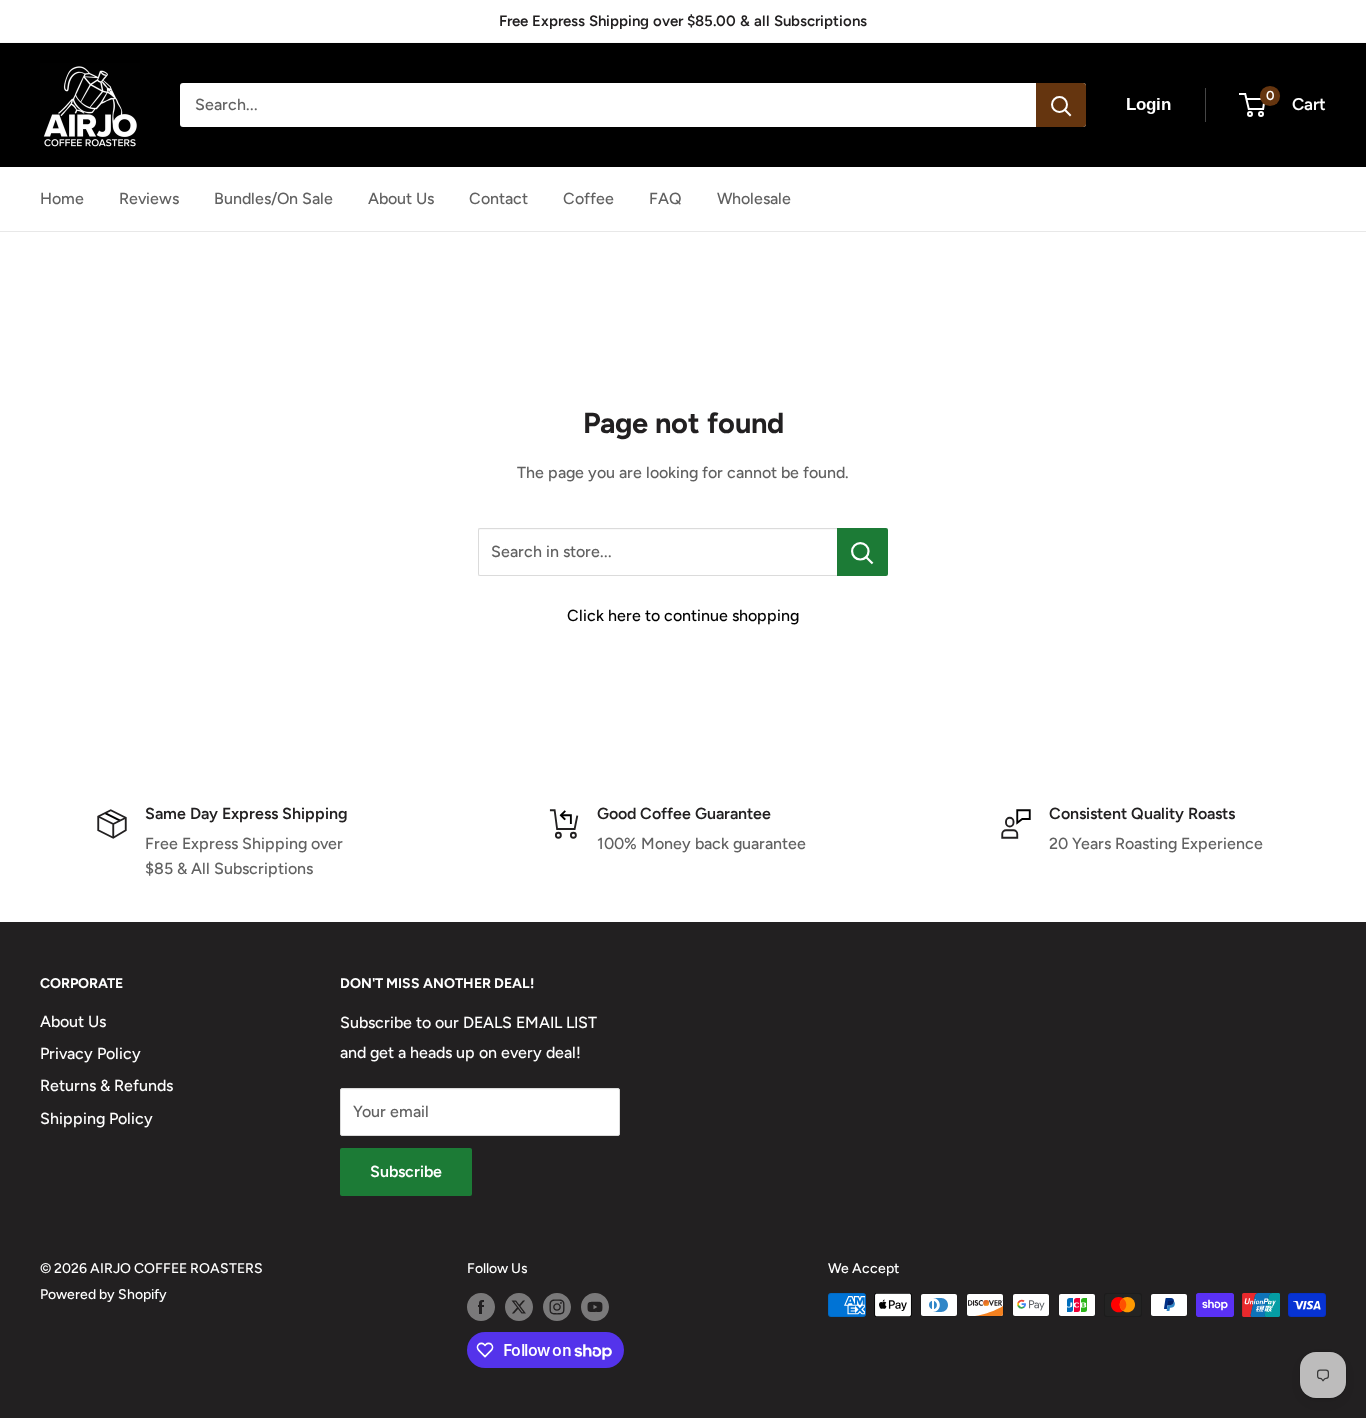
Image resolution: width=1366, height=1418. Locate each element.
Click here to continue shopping (683, 615)
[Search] (1061, 105)
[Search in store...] (862, 552)
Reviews (149, 198)
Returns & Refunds (106, 1085)
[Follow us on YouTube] (595, 1307)
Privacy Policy (90, 1053)
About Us (401, 198)
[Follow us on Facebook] (481, 1307)
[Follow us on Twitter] (519, 1307)
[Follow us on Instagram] (557, 1307)
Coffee (588, 198)
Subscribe (406, 1171)
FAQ (665, 198)
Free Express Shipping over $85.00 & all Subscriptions (683, 21)
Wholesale (754, 198)
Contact (498, 198)
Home (62, 198)
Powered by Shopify (103, 1294)
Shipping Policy (96, 1118)
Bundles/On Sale (273, 198)
